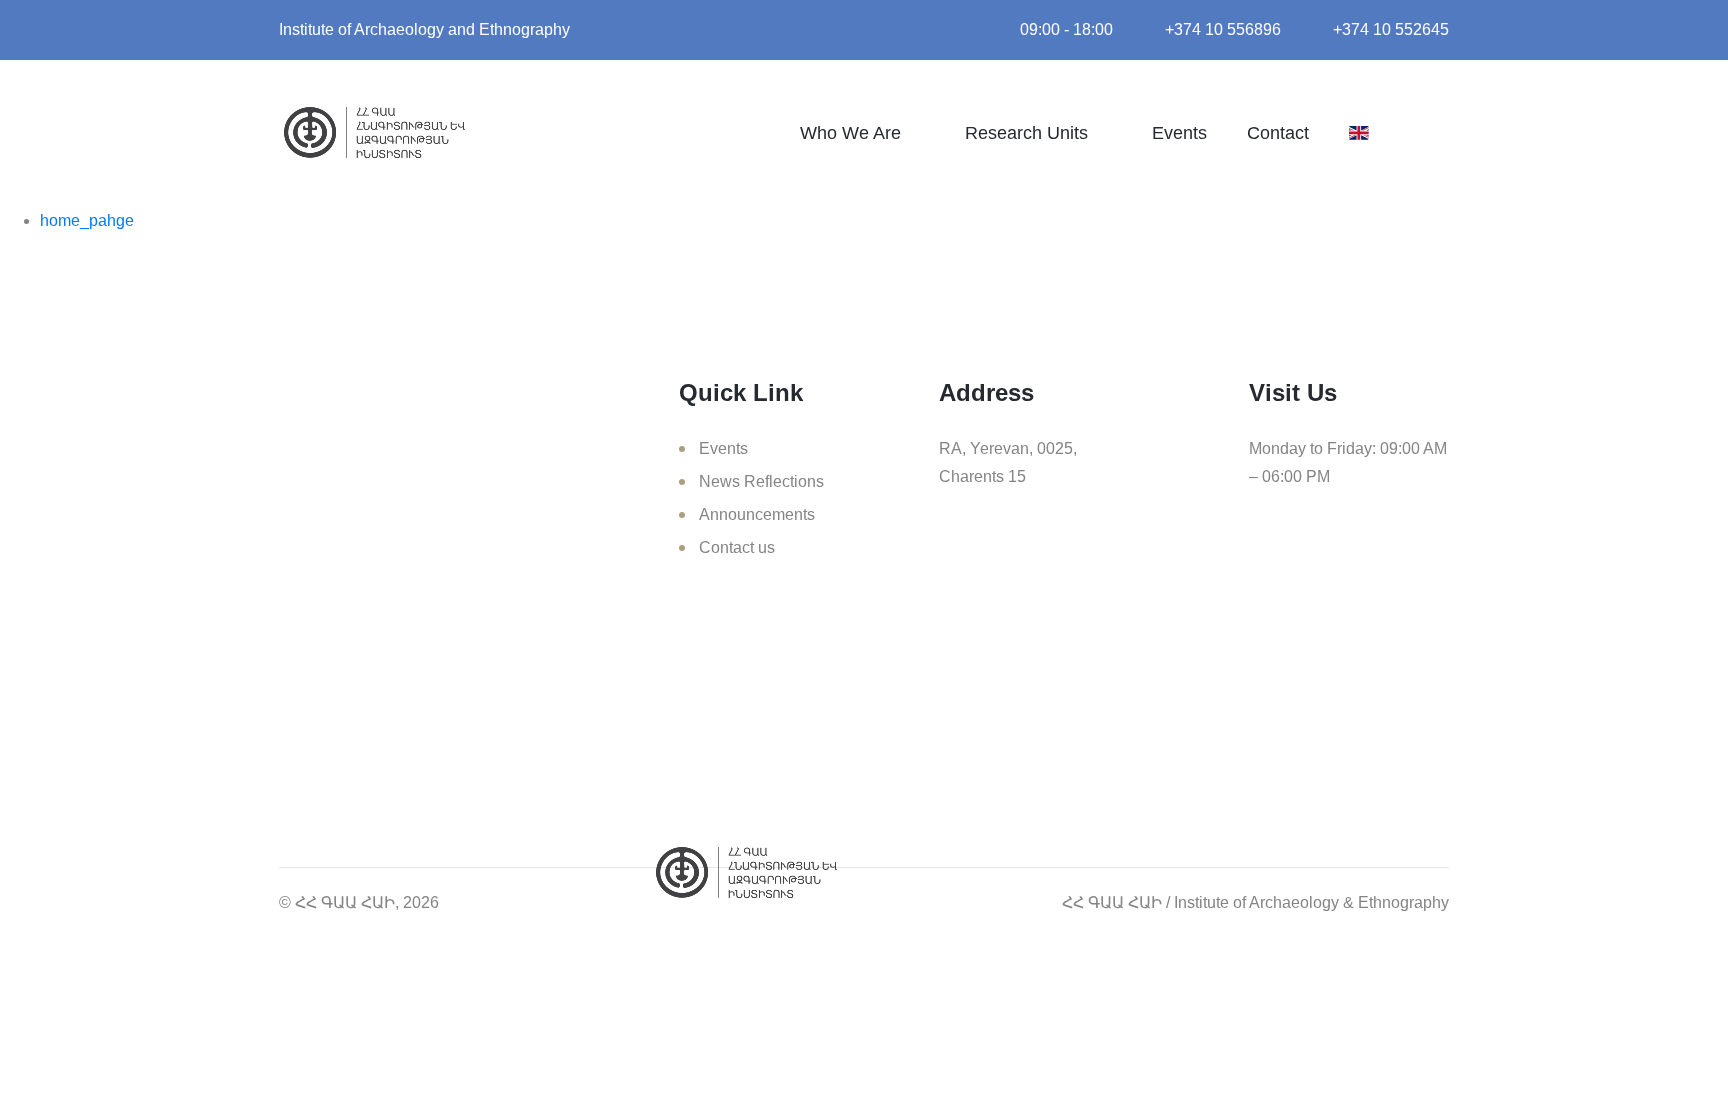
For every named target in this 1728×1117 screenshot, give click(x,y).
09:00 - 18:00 (1066, 29)
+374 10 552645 (1391, 29)
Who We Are (850, 133)
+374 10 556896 (1223, 29)
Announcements (757, 514)
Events (1179, 133)
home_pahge (87, 220)
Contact (1278, 133)
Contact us (737, 547)
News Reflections (761, 481)
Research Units (1026, 133)
